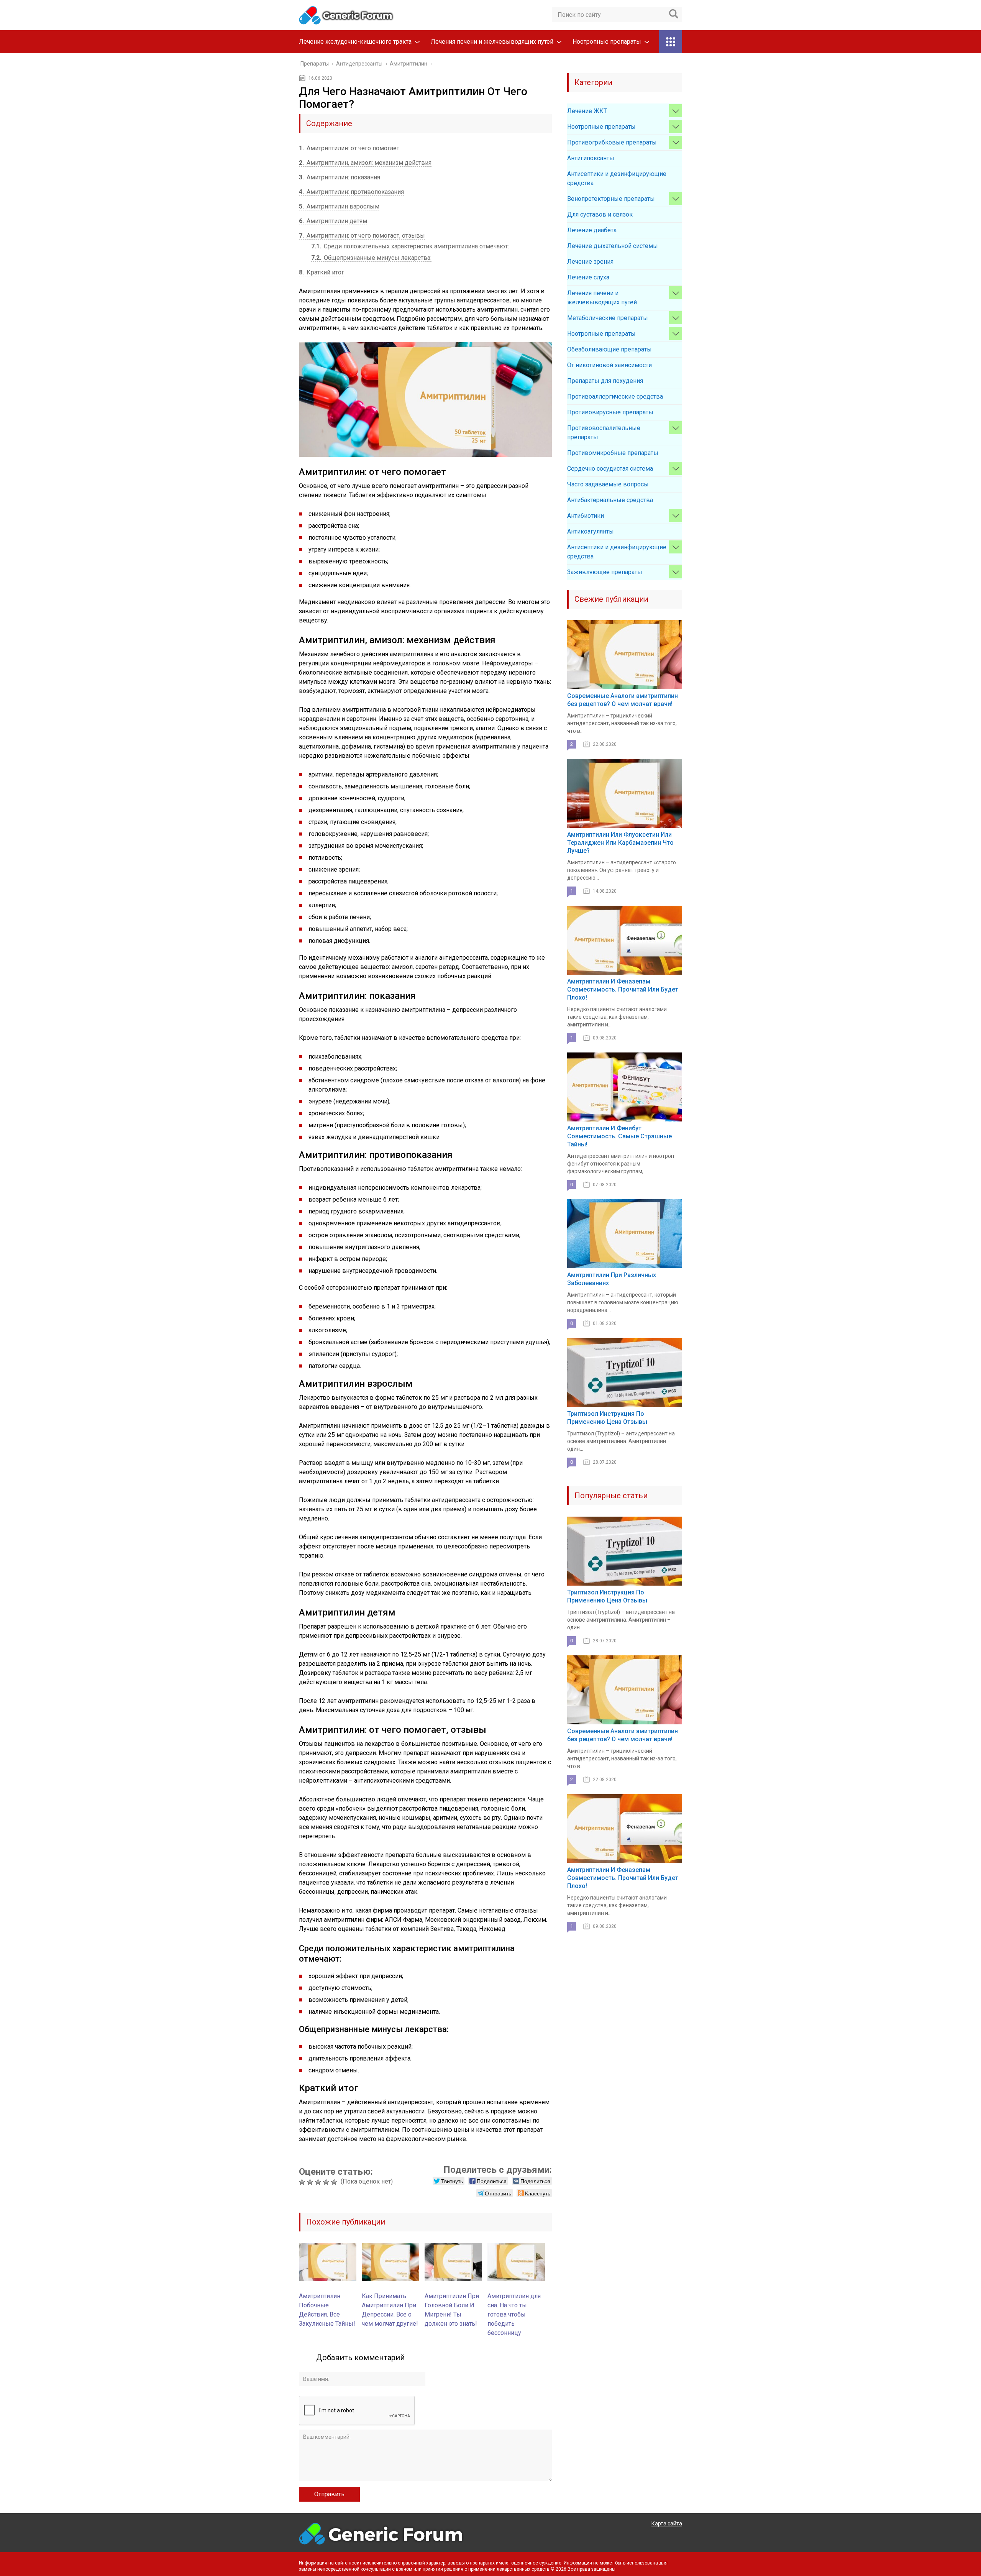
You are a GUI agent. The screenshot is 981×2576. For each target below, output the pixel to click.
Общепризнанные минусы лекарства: (371, 258)
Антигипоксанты (591, 158)
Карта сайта (667, 2523)
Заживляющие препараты (605, 572)
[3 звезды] (319, 2182)
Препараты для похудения (605, 381)
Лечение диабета (592, 230)
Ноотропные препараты (607, 42)
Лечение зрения (590, 262)
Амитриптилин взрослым (339, 206)
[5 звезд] (335, 2182)
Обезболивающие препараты (609, 349)
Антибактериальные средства (610, 500)
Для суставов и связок (600, 214)
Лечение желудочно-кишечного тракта (355, 42)
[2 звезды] (311, 2182)
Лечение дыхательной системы (613, 246)
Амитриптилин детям (333, 221)
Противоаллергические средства (615, 396)
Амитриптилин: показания (340, 177)
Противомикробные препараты (613, 453)
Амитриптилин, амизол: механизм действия (365, 163)
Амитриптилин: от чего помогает (349, 148)
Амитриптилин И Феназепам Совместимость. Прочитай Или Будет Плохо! (623, 989)
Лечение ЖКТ (587, 111)
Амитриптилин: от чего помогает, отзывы (362, 236)
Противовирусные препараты (610, 412)
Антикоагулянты (591, 531)
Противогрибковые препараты (612, 142)
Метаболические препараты (608, 318)
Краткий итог (322, 272)
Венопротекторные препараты (611, 199)
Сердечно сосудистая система (610, 469)
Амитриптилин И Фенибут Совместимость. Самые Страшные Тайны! (619, 1136)
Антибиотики (586, 516)
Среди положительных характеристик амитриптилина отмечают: (410, 246)
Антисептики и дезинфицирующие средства (617, 178)
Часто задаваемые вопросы (608, 484)
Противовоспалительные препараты (604, 433)
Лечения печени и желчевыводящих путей (492, 42)
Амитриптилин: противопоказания (351, 192)
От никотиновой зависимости (609, 365)
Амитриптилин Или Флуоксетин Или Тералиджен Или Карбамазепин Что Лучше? (620, 843)
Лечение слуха (588, 277)
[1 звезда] (303, 2182)
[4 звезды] (327, 2182)
